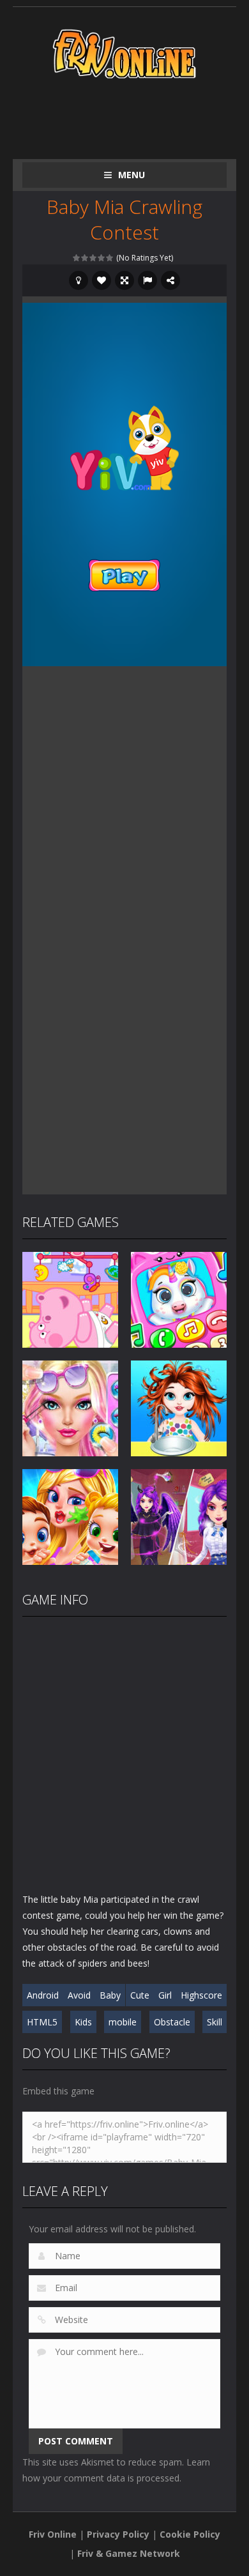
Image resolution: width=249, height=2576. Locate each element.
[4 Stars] (102, 258)
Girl (165, 1995)
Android (43, 1995)
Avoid (79, 1995)
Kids (83, 2022)
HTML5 (42, 2022)
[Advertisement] (136, 116)
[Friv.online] (124, 53)
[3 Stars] (94, 258)
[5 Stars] (110, 258)
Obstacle (172, 2022)
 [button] (147, 280)
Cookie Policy (190, 2534)
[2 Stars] (85, 258)
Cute (140, 1995)
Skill (215, 2022)
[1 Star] (77, 258)
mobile (123, 2022)
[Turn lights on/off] (79, 280)
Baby (110, 1995)
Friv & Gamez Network (129, 2553)
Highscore (201, 1995)
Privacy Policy (118, 2534)
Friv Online (53, 2534)
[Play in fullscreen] (124, 280)
